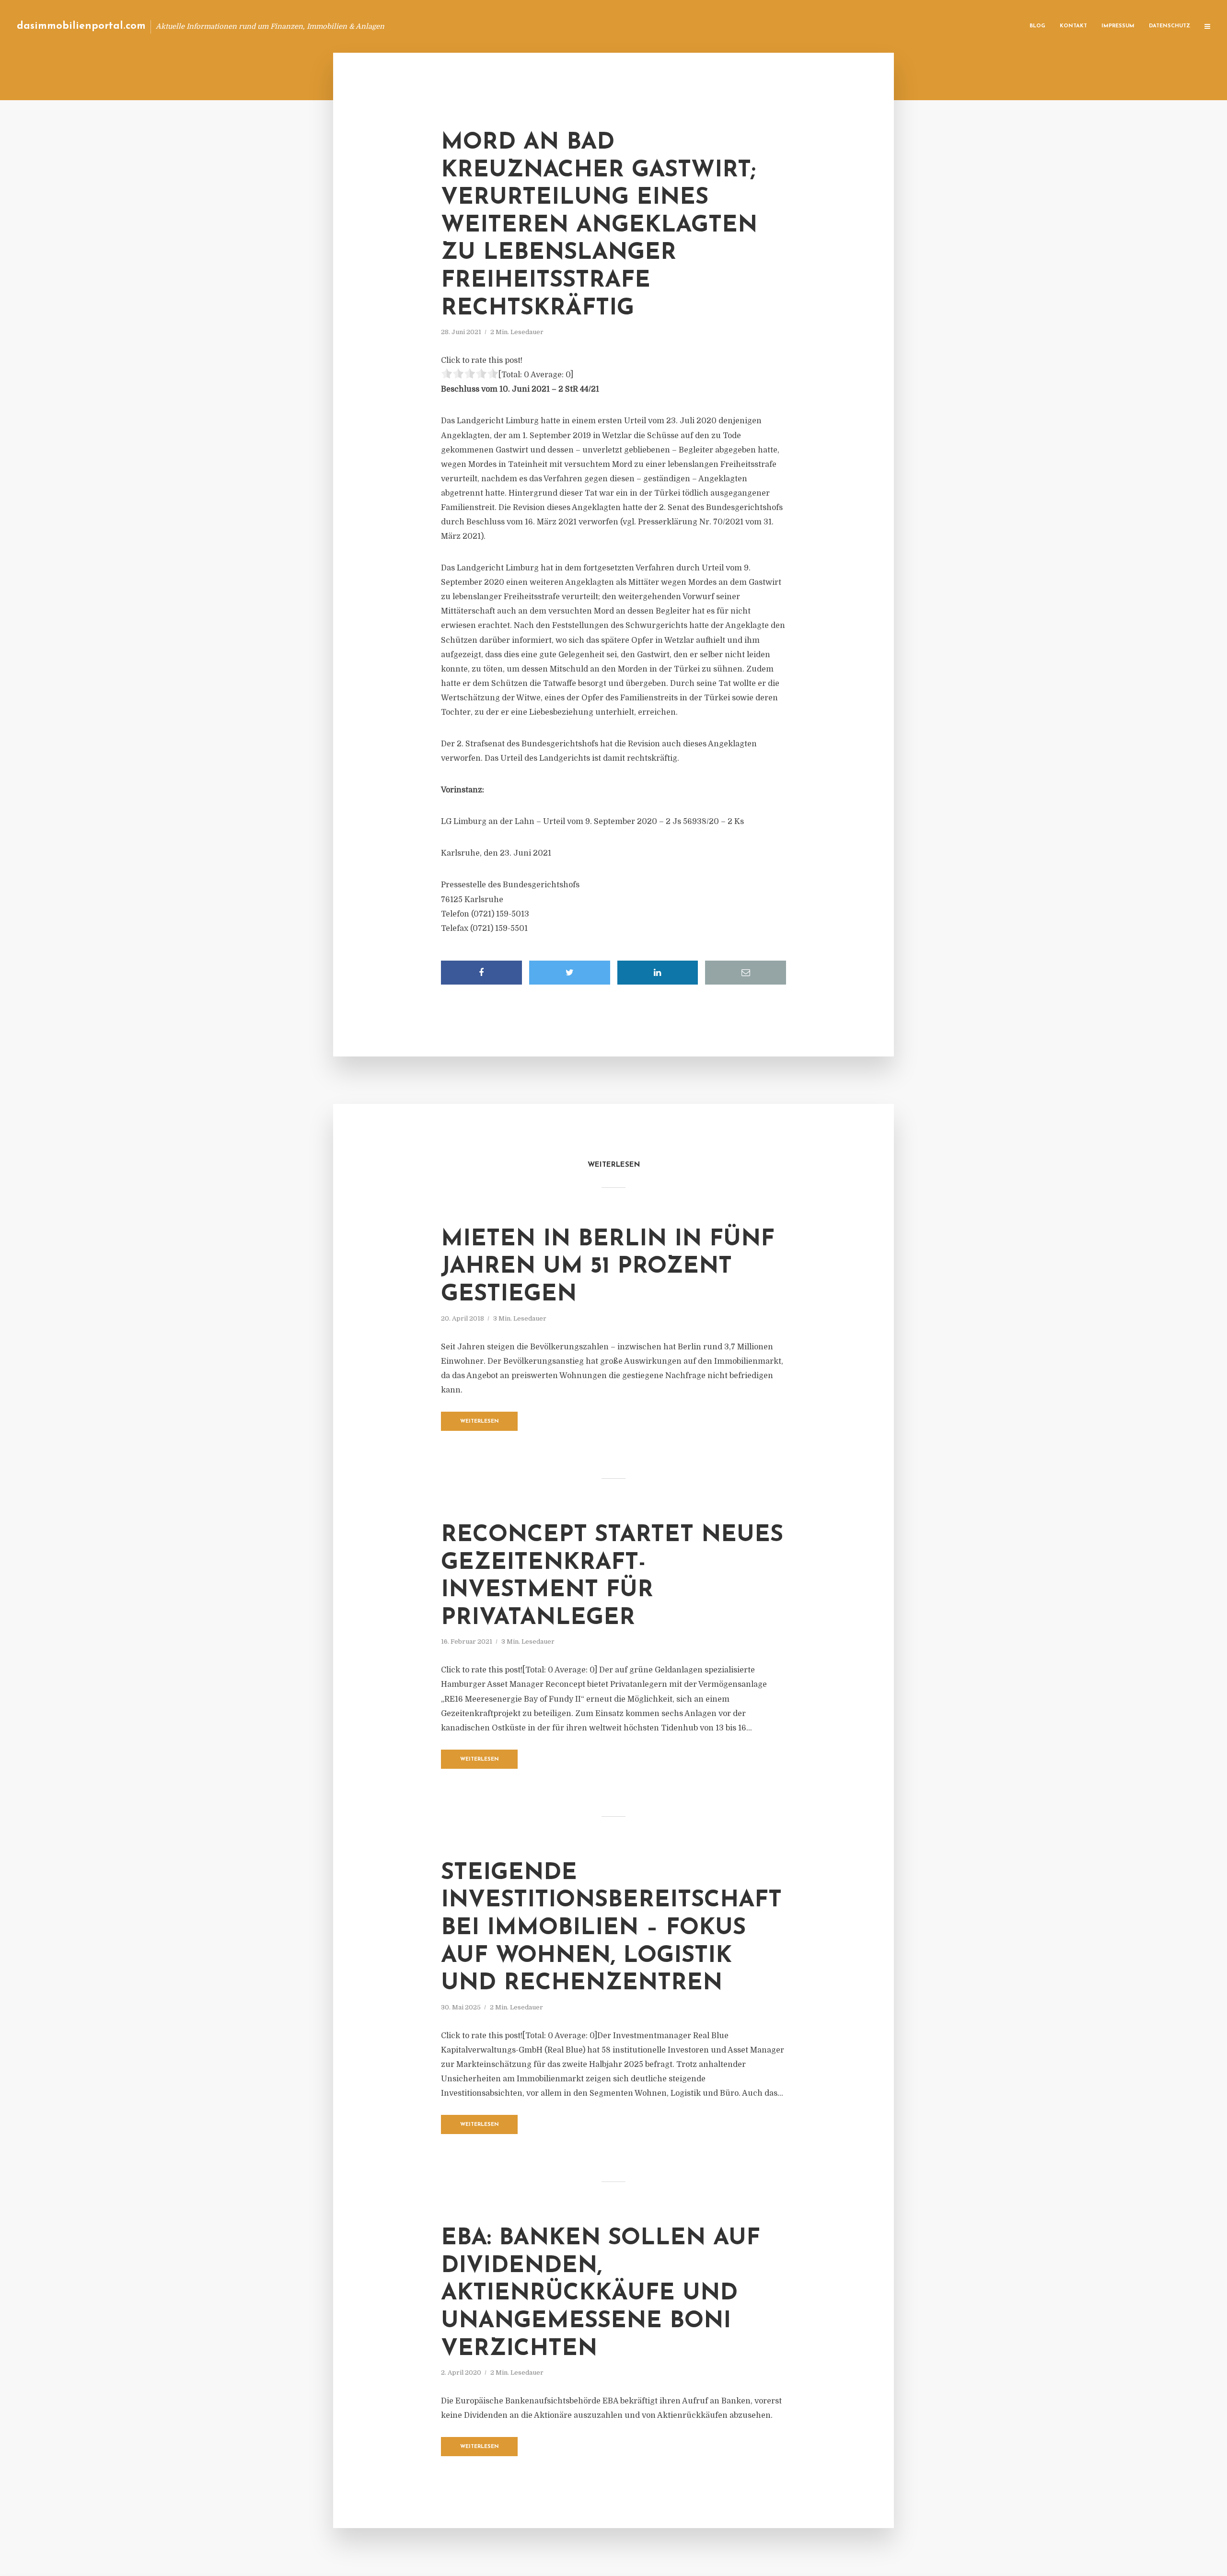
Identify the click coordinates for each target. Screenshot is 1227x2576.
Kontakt (1073, 26)
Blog (1037, 26)
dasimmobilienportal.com (81, 26)
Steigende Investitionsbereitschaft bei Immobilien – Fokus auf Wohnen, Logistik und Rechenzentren (611, 1928)
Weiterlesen (480, 1421)
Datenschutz (1169, 26)
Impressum (1118, 26)
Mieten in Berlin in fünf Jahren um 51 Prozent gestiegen (608, 1267)
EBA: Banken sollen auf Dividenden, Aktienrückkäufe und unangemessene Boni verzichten (601, 2294)
